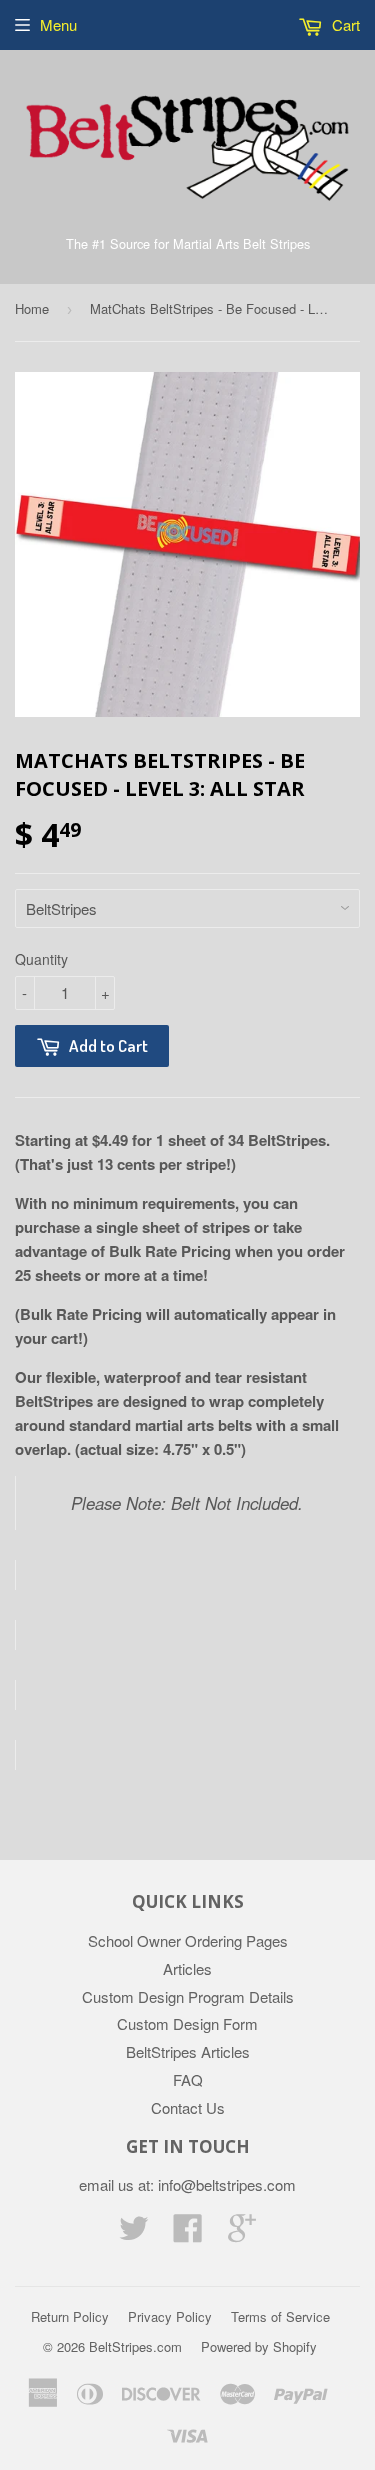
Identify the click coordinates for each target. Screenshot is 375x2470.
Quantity (41, 959)
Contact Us (188, 2107)
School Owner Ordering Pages (188, 1940)
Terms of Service (280, 2316)
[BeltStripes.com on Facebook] (188, 2233)
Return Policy (70, 2316)
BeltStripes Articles (188, 2051)
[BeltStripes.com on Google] (242, 2233)
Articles (187, 1968)
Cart (344, 24)
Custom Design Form (187, 2023)
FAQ (188, 2079)
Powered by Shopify (259, 2346)
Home (32, 308)
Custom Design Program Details (188, 1996)
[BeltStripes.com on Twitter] (134, 2233)
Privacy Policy (170, 2316)
